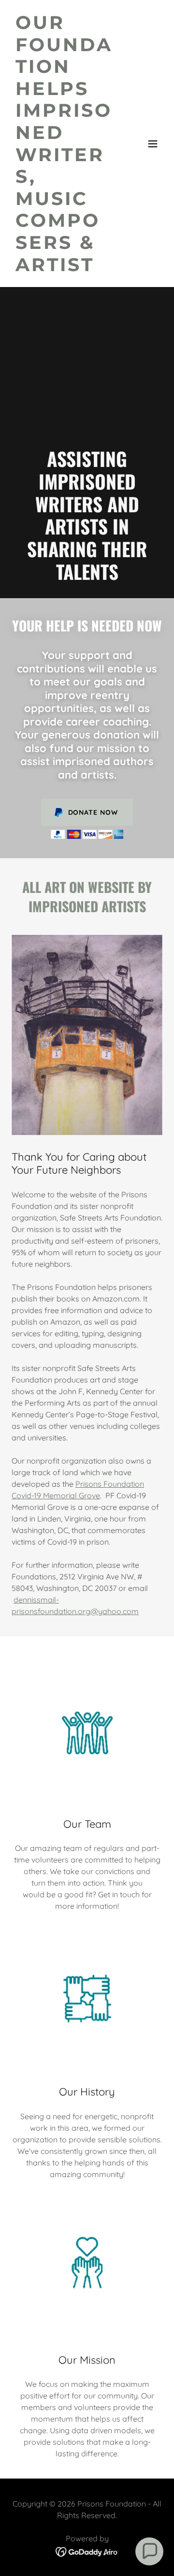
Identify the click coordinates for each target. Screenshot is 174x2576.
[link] (64, 268)
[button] (153, 144)
